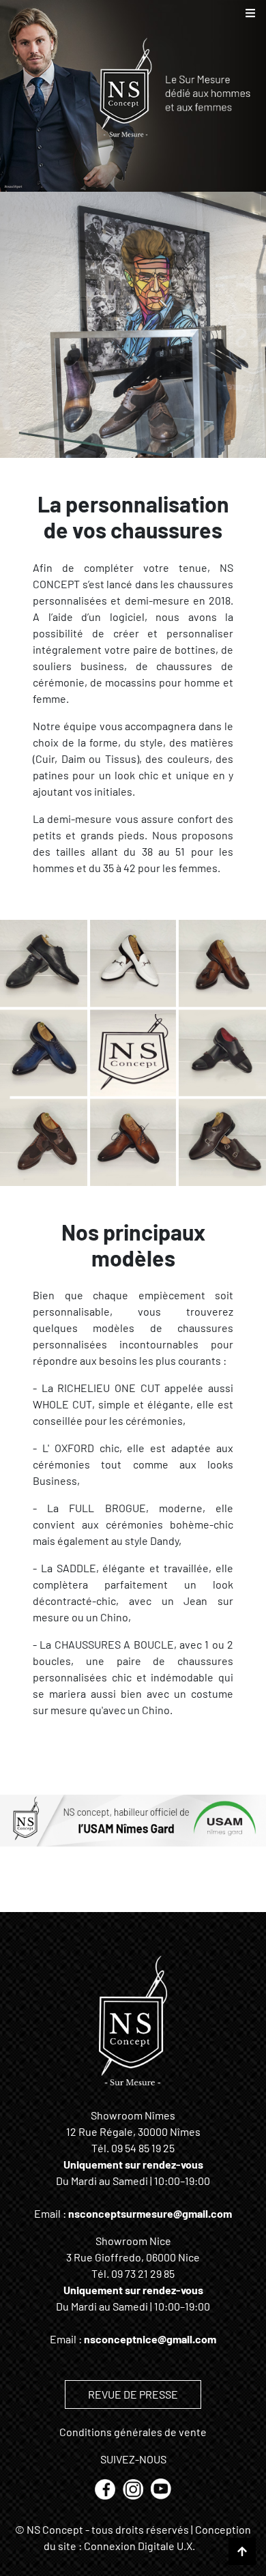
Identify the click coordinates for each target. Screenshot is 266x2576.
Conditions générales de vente (133, 2432)
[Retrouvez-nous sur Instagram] (134, 2488)
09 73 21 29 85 (143, 2273)
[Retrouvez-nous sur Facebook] (106, 2488)
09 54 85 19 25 (143, 2148)
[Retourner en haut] (242, 2551)
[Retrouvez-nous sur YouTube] (161, 2488)
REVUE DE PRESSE (133, 2394)
